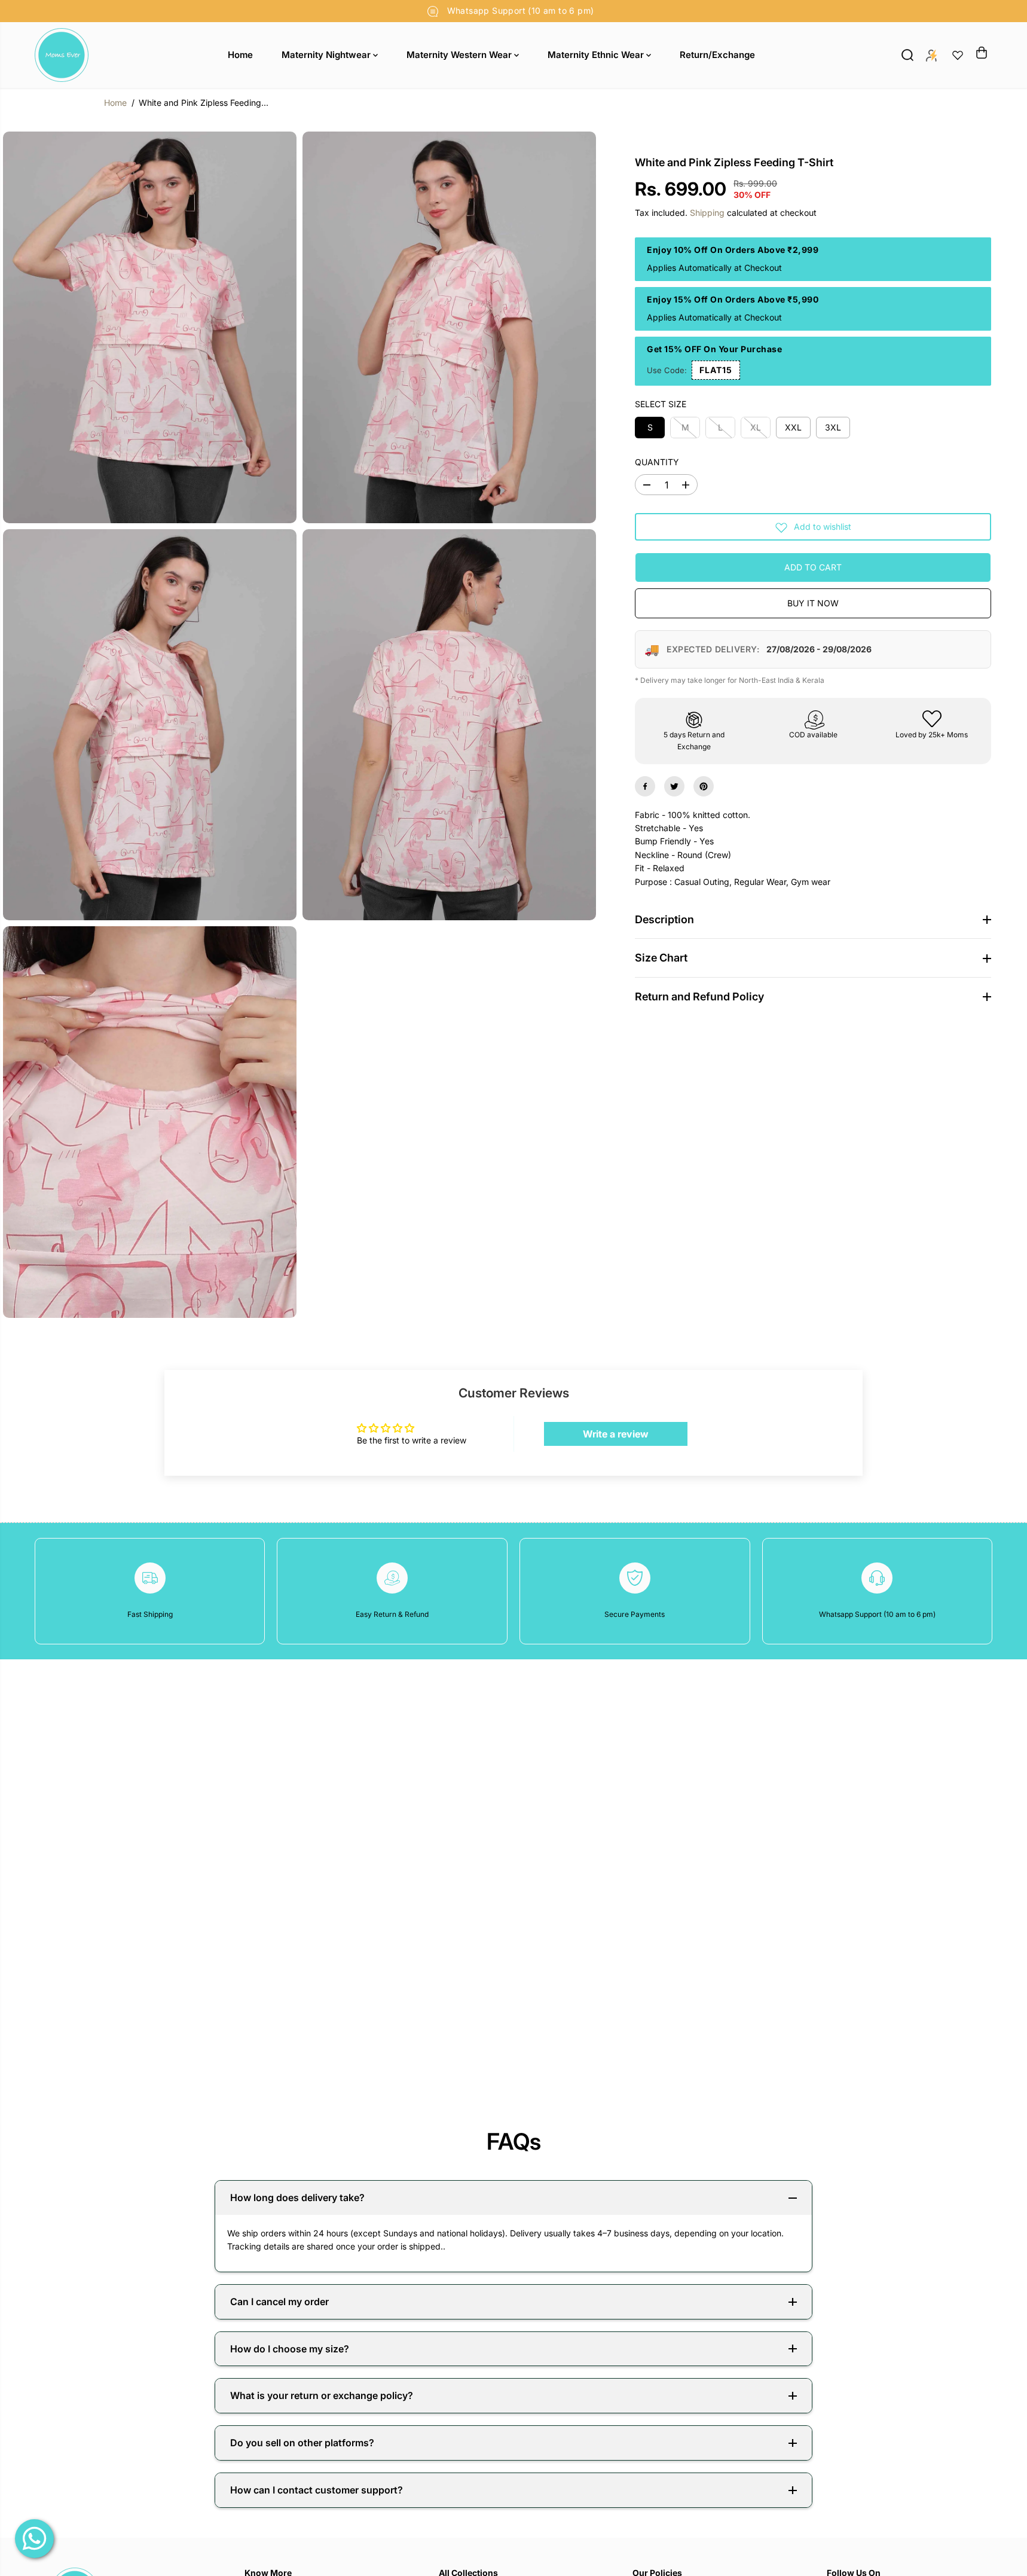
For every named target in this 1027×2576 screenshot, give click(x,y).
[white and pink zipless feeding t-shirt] (150, 327)
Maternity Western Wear (460, 55)
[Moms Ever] (62, 55)
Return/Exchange (717, 55)
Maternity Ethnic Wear (597, 55)
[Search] (907, 55)
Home (240, 55)
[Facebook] (645, 786)
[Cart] (982, 53)
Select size (661, 405)
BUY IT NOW (813, 604)
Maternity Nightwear (327, 55)
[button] (716, 370)
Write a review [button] (616, 1434)
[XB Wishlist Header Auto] (958, 55)
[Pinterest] (704, 786)
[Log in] (931, 55)
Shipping (707, 213)
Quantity (657, 462)
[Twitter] (674, 786)
